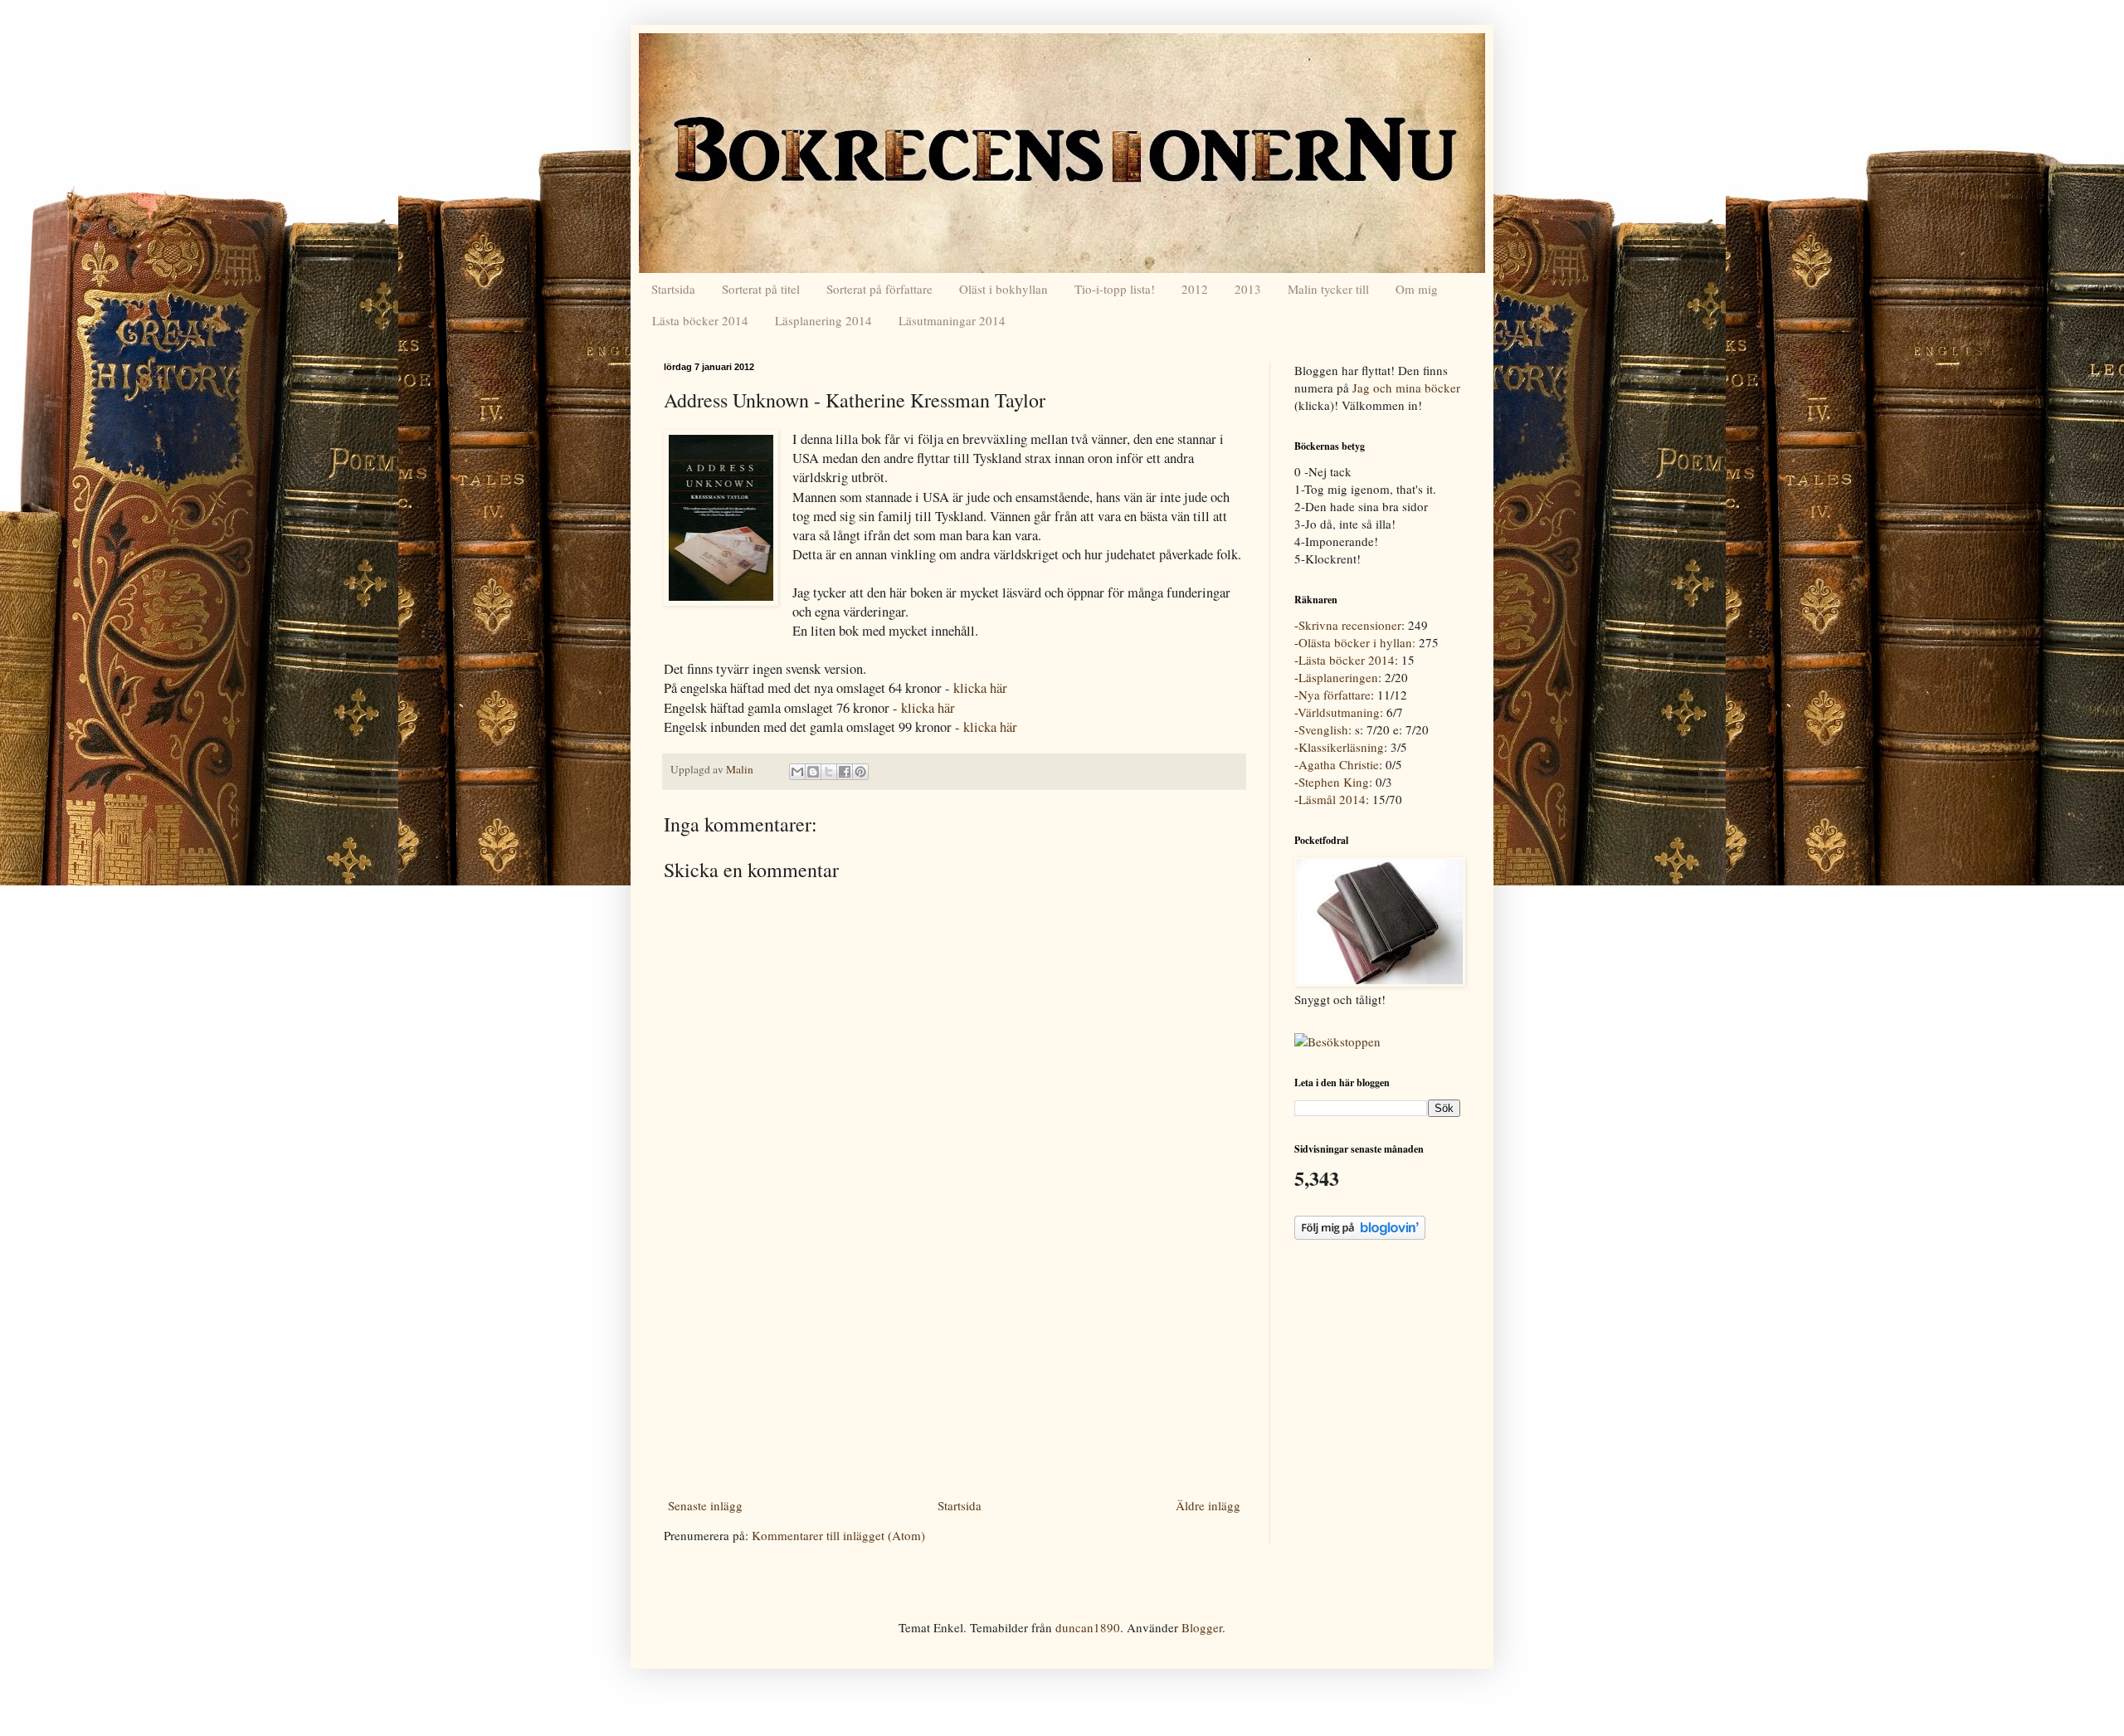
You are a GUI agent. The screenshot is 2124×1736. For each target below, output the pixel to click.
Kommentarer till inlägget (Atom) (838, 1535)
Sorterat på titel (761, 289)
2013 (1248, 289)
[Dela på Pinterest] (860, 772)
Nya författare (1335, 695)
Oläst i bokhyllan (1004, 289)
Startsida (673, 289)
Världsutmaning (1339, 712)
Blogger (1202, 1627)
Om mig (1417, 289)
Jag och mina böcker (1406, 388)
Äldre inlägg (1208, 1505)
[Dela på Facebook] (845, 772)
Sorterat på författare (879, 289)
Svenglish (1323, 729)
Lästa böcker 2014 (700, 320)
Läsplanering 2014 (823, 320)
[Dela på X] (829, 772)
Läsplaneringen (1338, 677)
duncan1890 (1088, 1627)
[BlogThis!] (813, 772)
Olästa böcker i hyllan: (1357, 642)
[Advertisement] (954, 1368)
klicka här (980, 688)
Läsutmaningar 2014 (952, 320)
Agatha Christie (1339, 764)
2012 (1195, 289)
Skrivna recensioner (1350, 625)
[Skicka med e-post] (797, 772)
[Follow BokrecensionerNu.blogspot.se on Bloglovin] (1360, 1235)
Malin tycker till (1328, 289)
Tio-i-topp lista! (1115, 289)
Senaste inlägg (705, 1505)
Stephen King (1334, 782)
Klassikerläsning (1341, 747)
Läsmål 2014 (1332, 799)
